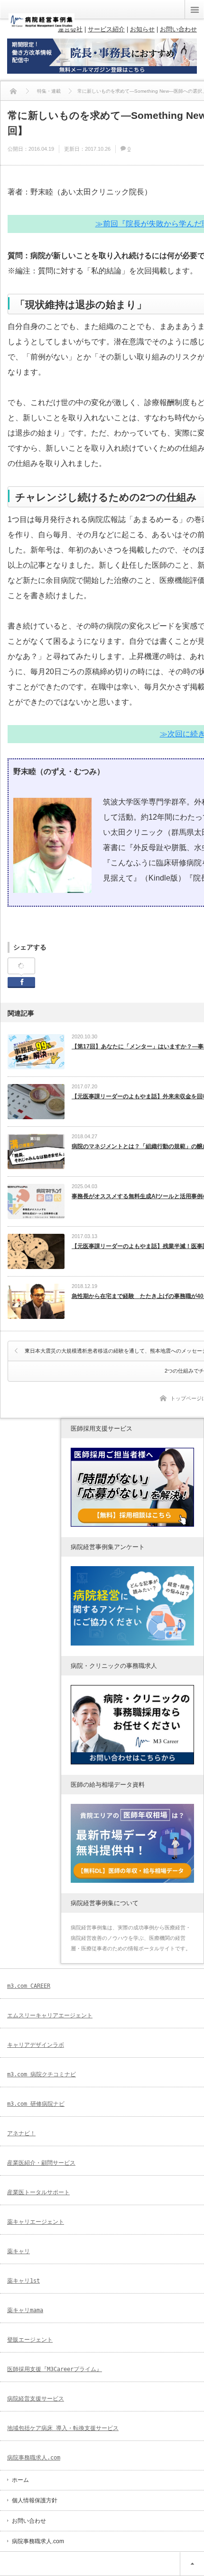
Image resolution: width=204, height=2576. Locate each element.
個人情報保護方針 (35, 2500)
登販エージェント (30, 2340)
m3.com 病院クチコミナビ (42, 2074)
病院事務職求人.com (34, 2458)
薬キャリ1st (23, 2281)
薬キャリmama (25, 2310)
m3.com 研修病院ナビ (36, 2104)
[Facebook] (21, 966)
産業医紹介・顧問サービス (41, 2163)
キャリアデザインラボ (36, 2045)
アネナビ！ (21, 2133)
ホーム (20, 2480)
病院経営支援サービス (36, 2399)
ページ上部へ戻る (192, 2564)
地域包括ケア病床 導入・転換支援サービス (63, 2428)
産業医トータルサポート (38, 2192)
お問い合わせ (29, 2521)
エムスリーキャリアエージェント (50, 2015)
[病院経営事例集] (42, 25)
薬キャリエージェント (36, 2222)
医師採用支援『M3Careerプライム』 (55, 2369)
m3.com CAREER (29, 1986)
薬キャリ (19, 2251)
